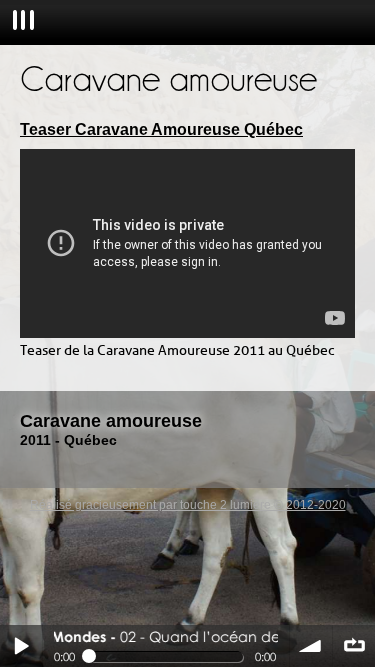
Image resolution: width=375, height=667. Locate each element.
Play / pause (21, 646)
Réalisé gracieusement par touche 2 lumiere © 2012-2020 (188, 505)
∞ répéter (354, 646)
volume (311, 646)
